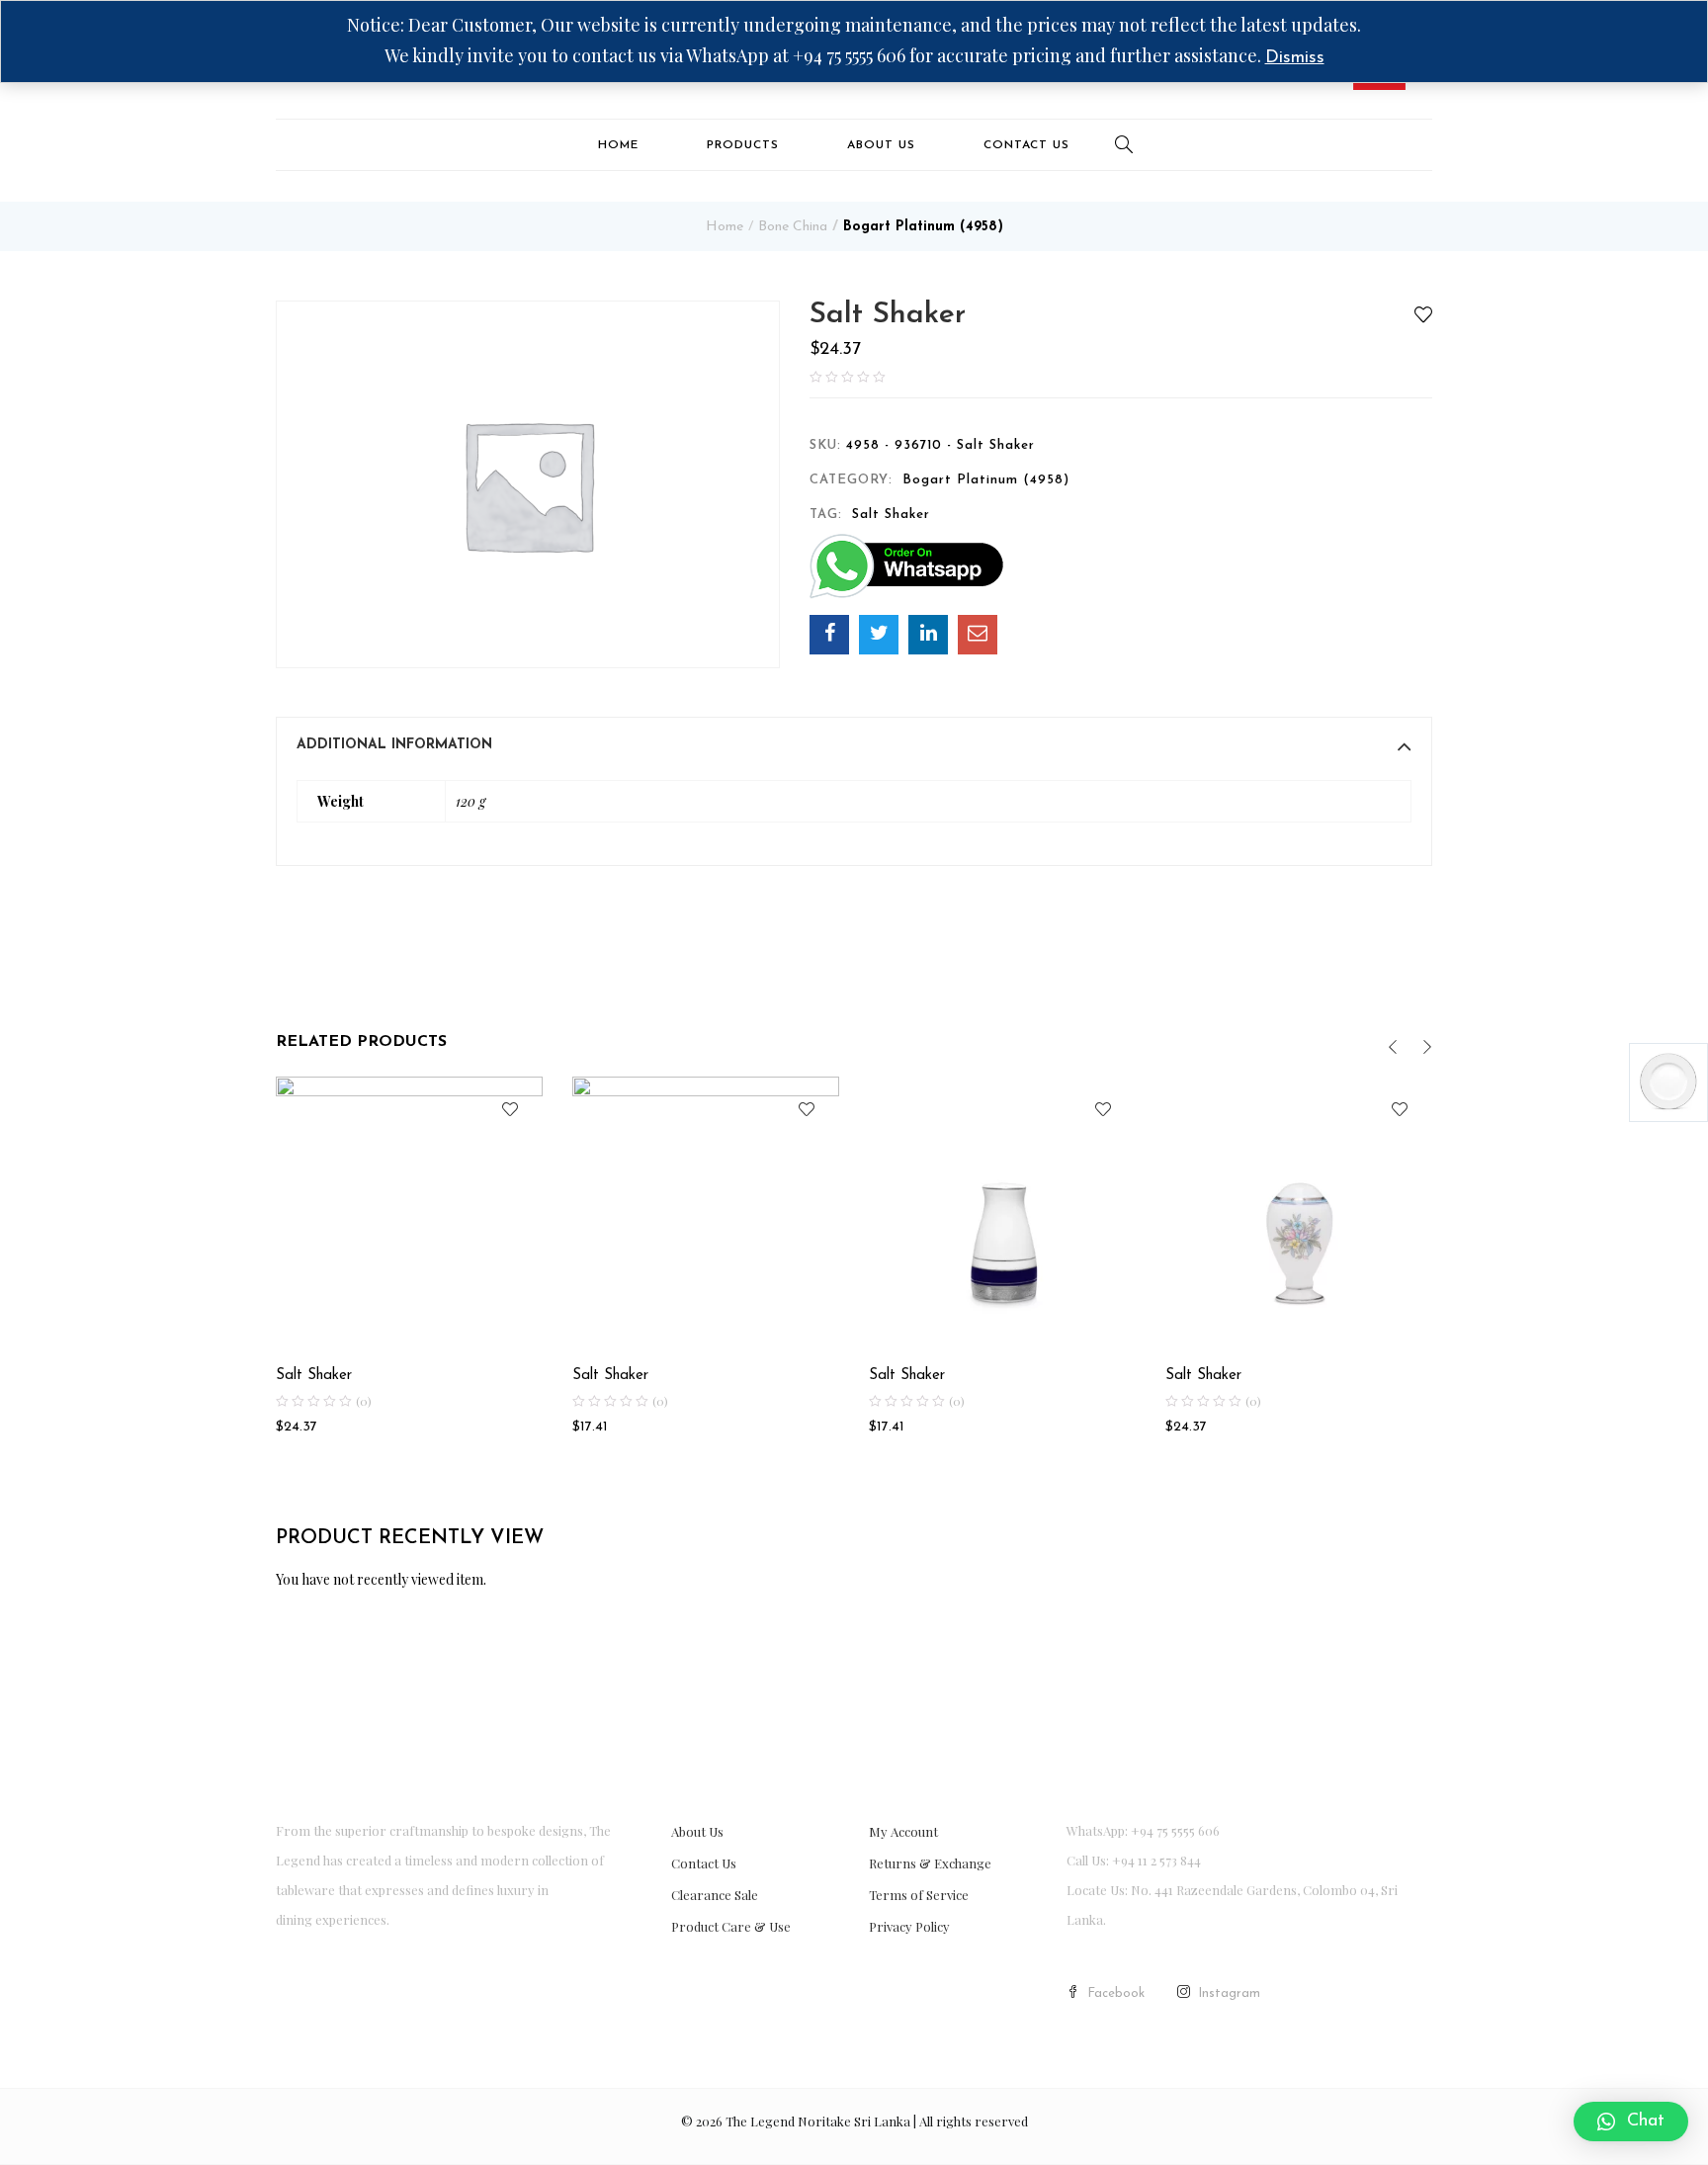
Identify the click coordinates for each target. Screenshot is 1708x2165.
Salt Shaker (891, 515)
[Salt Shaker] (829, 635)
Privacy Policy (909, 1926)
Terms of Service (919, 1895)
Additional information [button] (394, 745)
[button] (1631, 2122)
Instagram (1229, 1993)
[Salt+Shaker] (879, 635)
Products (743, 145)
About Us (881, 145)
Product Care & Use (731, 1926)
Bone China (793, 227)
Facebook (1116, 1993)
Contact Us (1026, 145)
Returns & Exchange (930, 1863)
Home (618, 145)
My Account (903, 1831)
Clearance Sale (715, 1895)
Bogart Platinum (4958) (923, 227)
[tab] (854, 745)
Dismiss (1295, 58)
